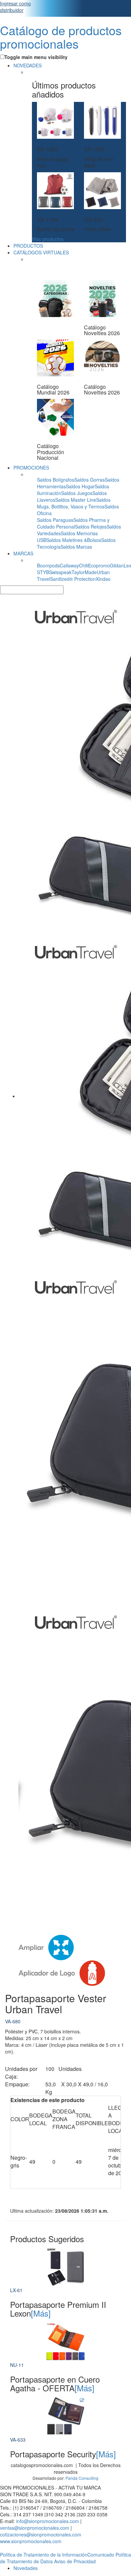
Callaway (69, 565)
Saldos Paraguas (55, 520)
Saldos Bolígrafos (56, 480)
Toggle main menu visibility (36, 57)
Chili (83, 565)
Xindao (103, 579)
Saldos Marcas (76, 547)
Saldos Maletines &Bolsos (74, 540)
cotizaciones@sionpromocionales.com (41, 2534)
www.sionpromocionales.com (31, 2541)
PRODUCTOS (28, 246)
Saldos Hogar (80, 486)
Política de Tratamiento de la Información (44, 2555)
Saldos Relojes (91, 527)
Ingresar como (15, 7)
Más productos (48, 239)
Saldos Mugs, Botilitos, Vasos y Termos (74, 503)
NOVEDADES (28, 65)
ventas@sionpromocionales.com (35, 2528)
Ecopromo (99, 565)
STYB (43, 572)
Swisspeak (60, 572)
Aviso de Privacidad (75, 2561)
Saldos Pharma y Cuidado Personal (73, 523)
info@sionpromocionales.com (48, 2521)
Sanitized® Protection (73, 579)
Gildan (117, 565)
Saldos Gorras (90, 480)
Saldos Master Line (76, 500)
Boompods (48, 565)
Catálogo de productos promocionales (61, 37)
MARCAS (23, 553)
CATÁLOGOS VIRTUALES (41, 252)
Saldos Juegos (77, 493)
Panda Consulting (82, 2478)
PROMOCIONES (31, 468)
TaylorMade (84, 572)
